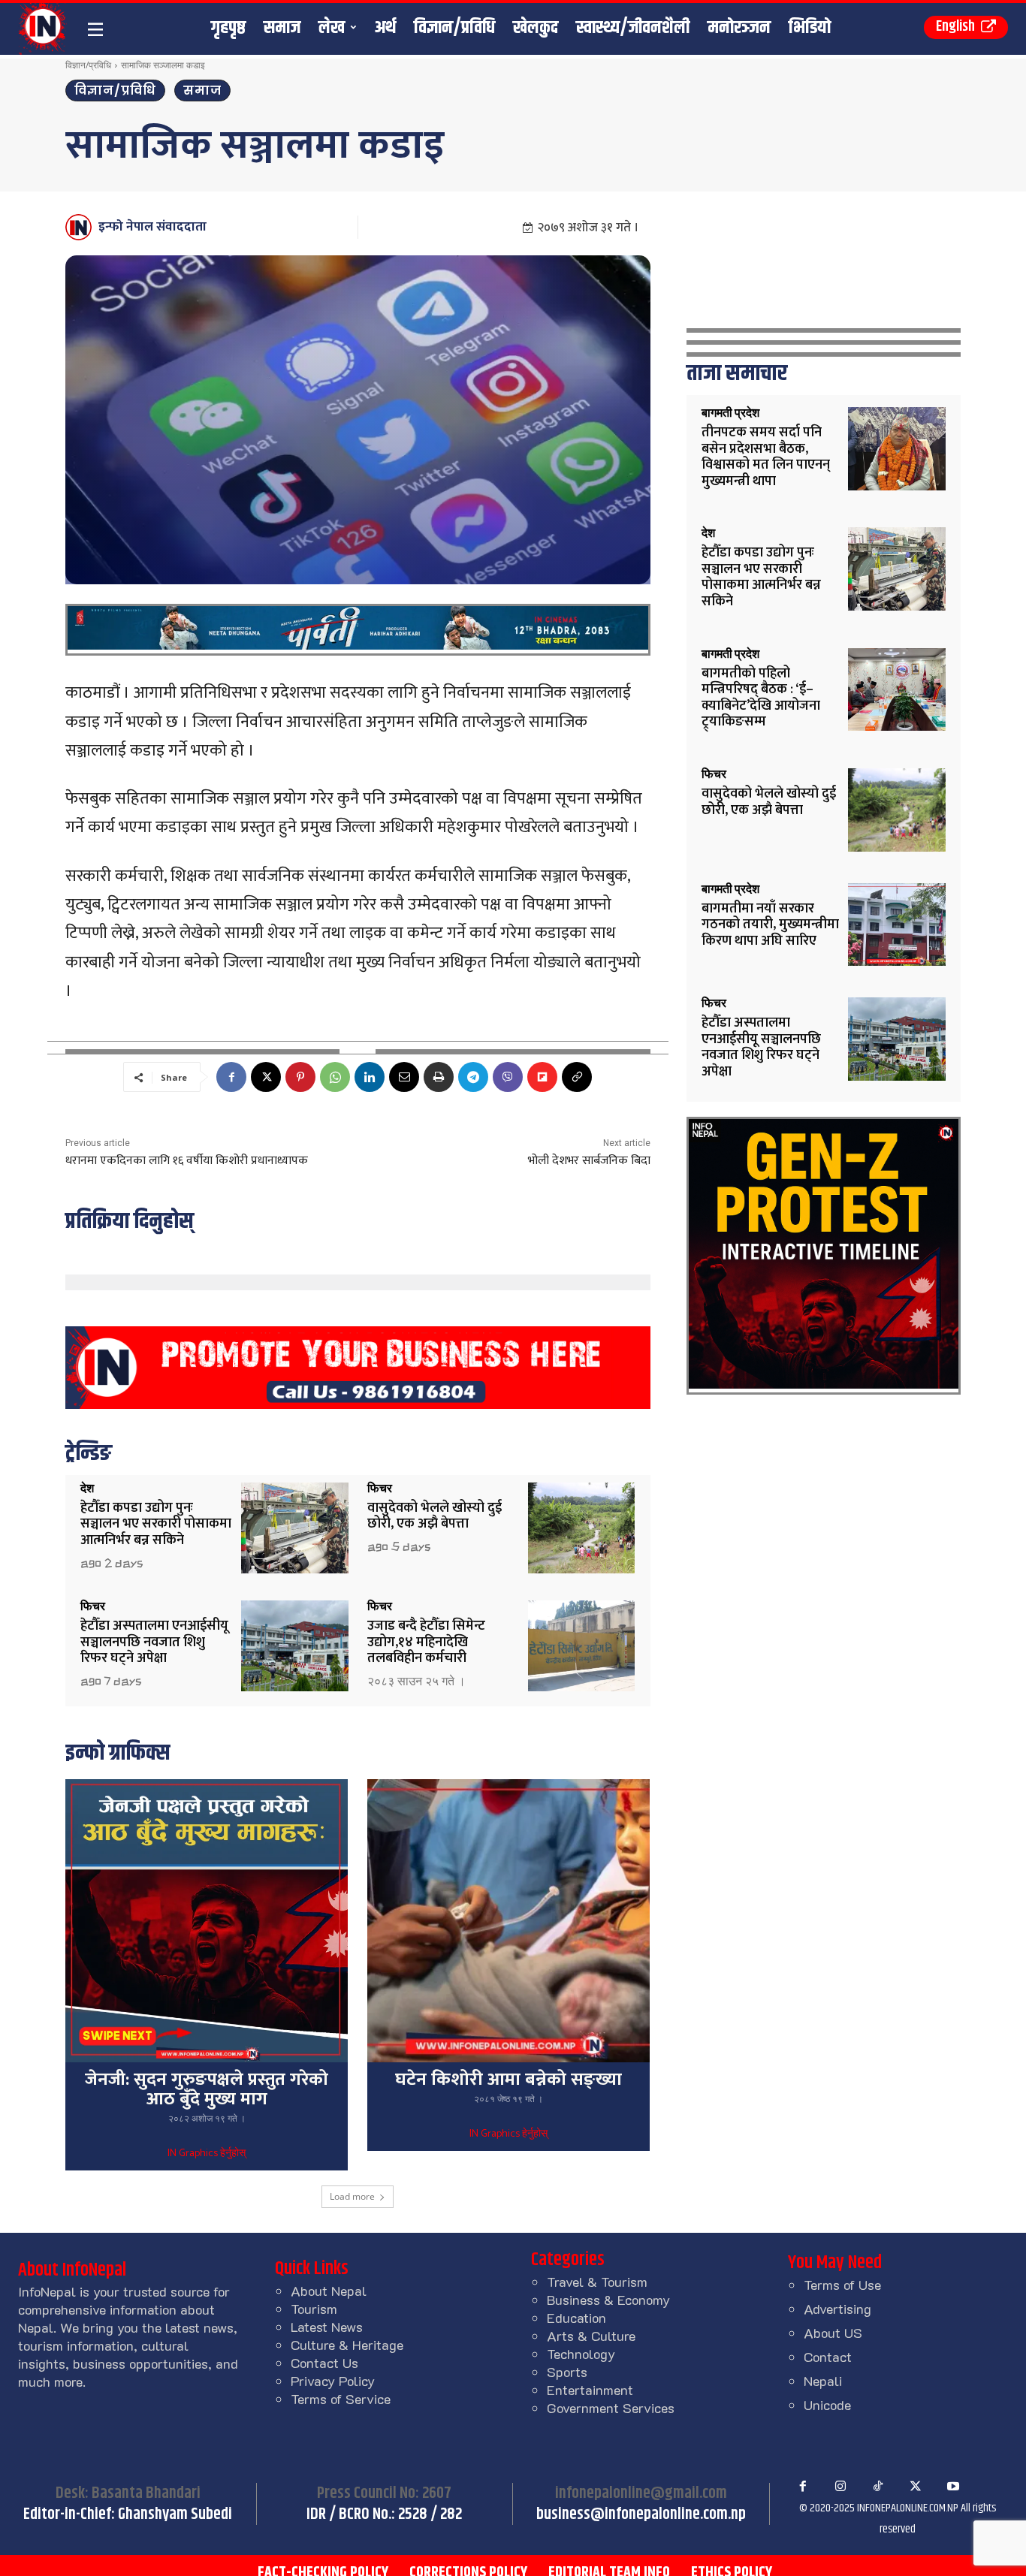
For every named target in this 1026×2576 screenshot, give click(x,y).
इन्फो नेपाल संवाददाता (152, 227)
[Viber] (508, 1077)
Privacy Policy (333, 2381)
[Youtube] (953, 2487)
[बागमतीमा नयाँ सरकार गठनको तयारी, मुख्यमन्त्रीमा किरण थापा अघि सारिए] (897, 925)
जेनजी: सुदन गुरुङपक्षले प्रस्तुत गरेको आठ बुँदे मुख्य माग (207, 2089)
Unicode (827, 2405)
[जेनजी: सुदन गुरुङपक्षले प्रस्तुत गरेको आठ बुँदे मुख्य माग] (207, 1920)
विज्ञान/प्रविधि (88, 65)
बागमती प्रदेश (730, 413)
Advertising (837, 2309)
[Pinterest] (300, 1077)
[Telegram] (473, 1077)
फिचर (380, 1489)
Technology (581, 2354)
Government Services (611, 2408)
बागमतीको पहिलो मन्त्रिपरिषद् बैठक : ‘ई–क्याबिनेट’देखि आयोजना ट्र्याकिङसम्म (761, 698)
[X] (266, 1077)
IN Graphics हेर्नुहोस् (207, 2154)
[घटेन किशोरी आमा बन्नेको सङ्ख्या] (508, 1920)
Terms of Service (341, 2399)
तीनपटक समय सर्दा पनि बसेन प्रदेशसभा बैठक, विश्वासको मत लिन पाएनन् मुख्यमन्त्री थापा (766, 457)
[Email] (404, 1077)
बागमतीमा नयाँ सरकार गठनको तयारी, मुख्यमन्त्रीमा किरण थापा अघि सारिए (770, 925)
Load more (352, 2196)
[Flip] (542, 1077)
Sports (567, 2372)
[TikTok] (878, 2487)
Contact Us (324, 2363)
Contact (828, 2357)
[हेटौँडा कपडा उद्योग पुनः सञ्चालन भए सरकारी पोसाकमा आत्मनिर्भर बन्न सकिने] (295, 1528)
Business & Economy (608, 2300)
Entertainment (590, 2390)
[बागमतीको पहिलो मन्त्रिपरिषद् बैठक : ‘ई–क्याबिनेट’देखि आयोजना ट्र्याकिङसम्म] (897, 690)
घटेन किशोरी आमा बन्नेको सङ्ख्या (508, 2080)
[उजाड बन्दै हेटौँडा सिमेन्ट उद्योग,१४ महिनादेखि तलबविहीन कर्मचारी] (582, 1646)
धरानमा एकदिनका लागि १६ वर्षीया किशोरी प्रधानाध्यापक (187, 1161)
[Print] (439, 1077)
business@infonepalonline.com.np (641, 2514)
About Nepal (329, 2291)
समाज (202, 90)
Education (576, 2318)
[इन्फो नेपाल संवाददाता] (81, 227)
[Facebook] (231, 1077)
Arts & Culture (591, 2336)
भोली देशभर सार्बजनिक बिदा (589, 1161)
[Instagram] (840, 2487)
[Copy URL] (577, 1077)
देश (87, 1489)
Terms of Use (842, 2285)
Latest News (327, 2327)
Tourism (314, 2309)
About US (833, 2333)
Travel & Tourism (597, 2282)
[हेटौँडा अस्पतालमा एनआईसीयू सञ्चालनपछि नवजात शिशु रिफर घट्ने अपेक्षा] (295, 1646)
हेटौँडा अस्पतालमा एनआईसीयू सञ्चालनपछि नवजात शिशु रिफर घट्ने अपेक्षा (154, 1642)
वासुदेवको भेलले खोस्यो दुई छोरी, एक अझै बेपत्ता (435, 1516)
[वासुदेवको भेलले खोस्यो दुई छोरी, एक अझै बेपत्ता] (582, 1528)
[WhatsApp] (335, 1077)
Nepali (823, 2381)
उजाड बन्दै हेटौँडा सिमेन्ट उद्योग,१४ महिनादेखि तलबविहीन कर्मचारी (426, 1642)
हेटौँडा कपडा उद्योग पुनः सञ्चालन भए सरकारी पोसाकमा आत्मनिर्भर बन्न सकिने (156, 1524)
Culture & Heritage (347, 2345)
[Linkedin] (370, 1077)
